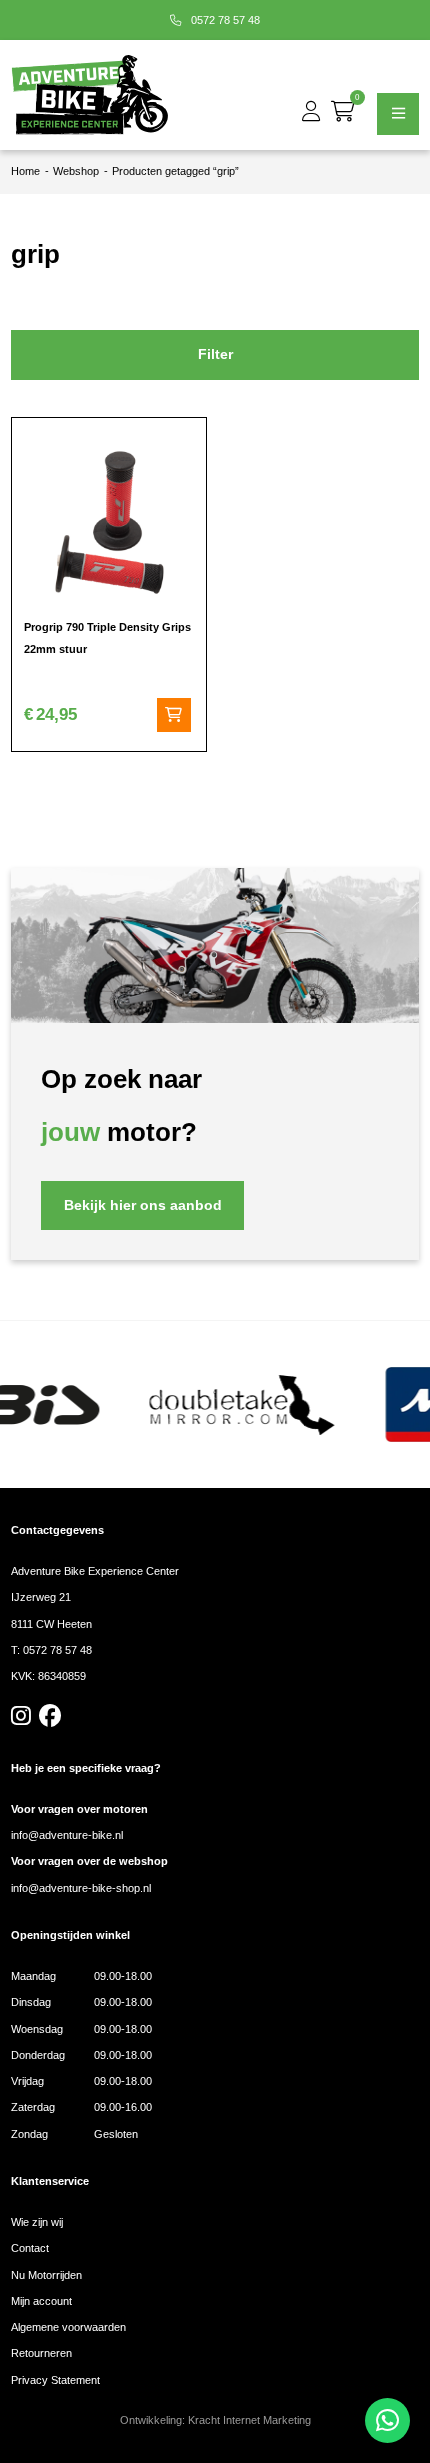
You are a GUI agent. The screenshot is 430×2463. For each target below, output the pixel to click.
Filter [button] (215, 354)
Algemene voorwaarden (68, 2327)
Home (25, 171)
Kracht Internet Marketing (249, 2420)
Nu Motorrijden (46, 2275)
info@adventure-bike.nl (67, 1835)
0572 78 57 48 (224, 20)
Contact (30, 2248)
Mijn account (41, 2301)
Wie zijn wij (37, 2222)
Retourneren (41, 2353)
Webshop (76, 171)
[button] (174, 715)
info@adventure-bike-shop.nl (81, 1888)
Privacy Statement (55, 2380)
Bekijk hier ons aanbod (143, 1205)
